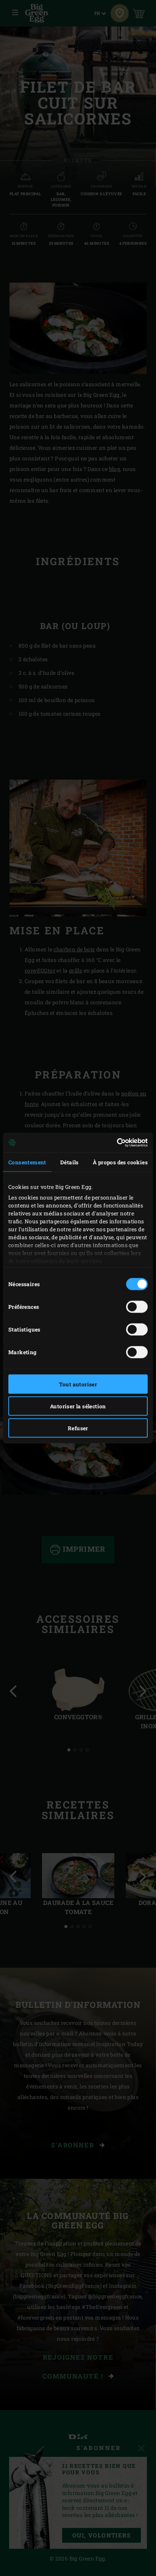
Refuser (78, 1428)
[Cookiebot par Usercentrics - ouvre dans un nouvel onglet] (115, 1143)
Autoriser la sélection (78, 1406)
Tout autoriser (78, 1384)
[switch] (137, 1307)
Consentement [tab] (27, 1162)
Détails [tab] (69, 1162)
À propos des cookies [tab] (120, 1162)
